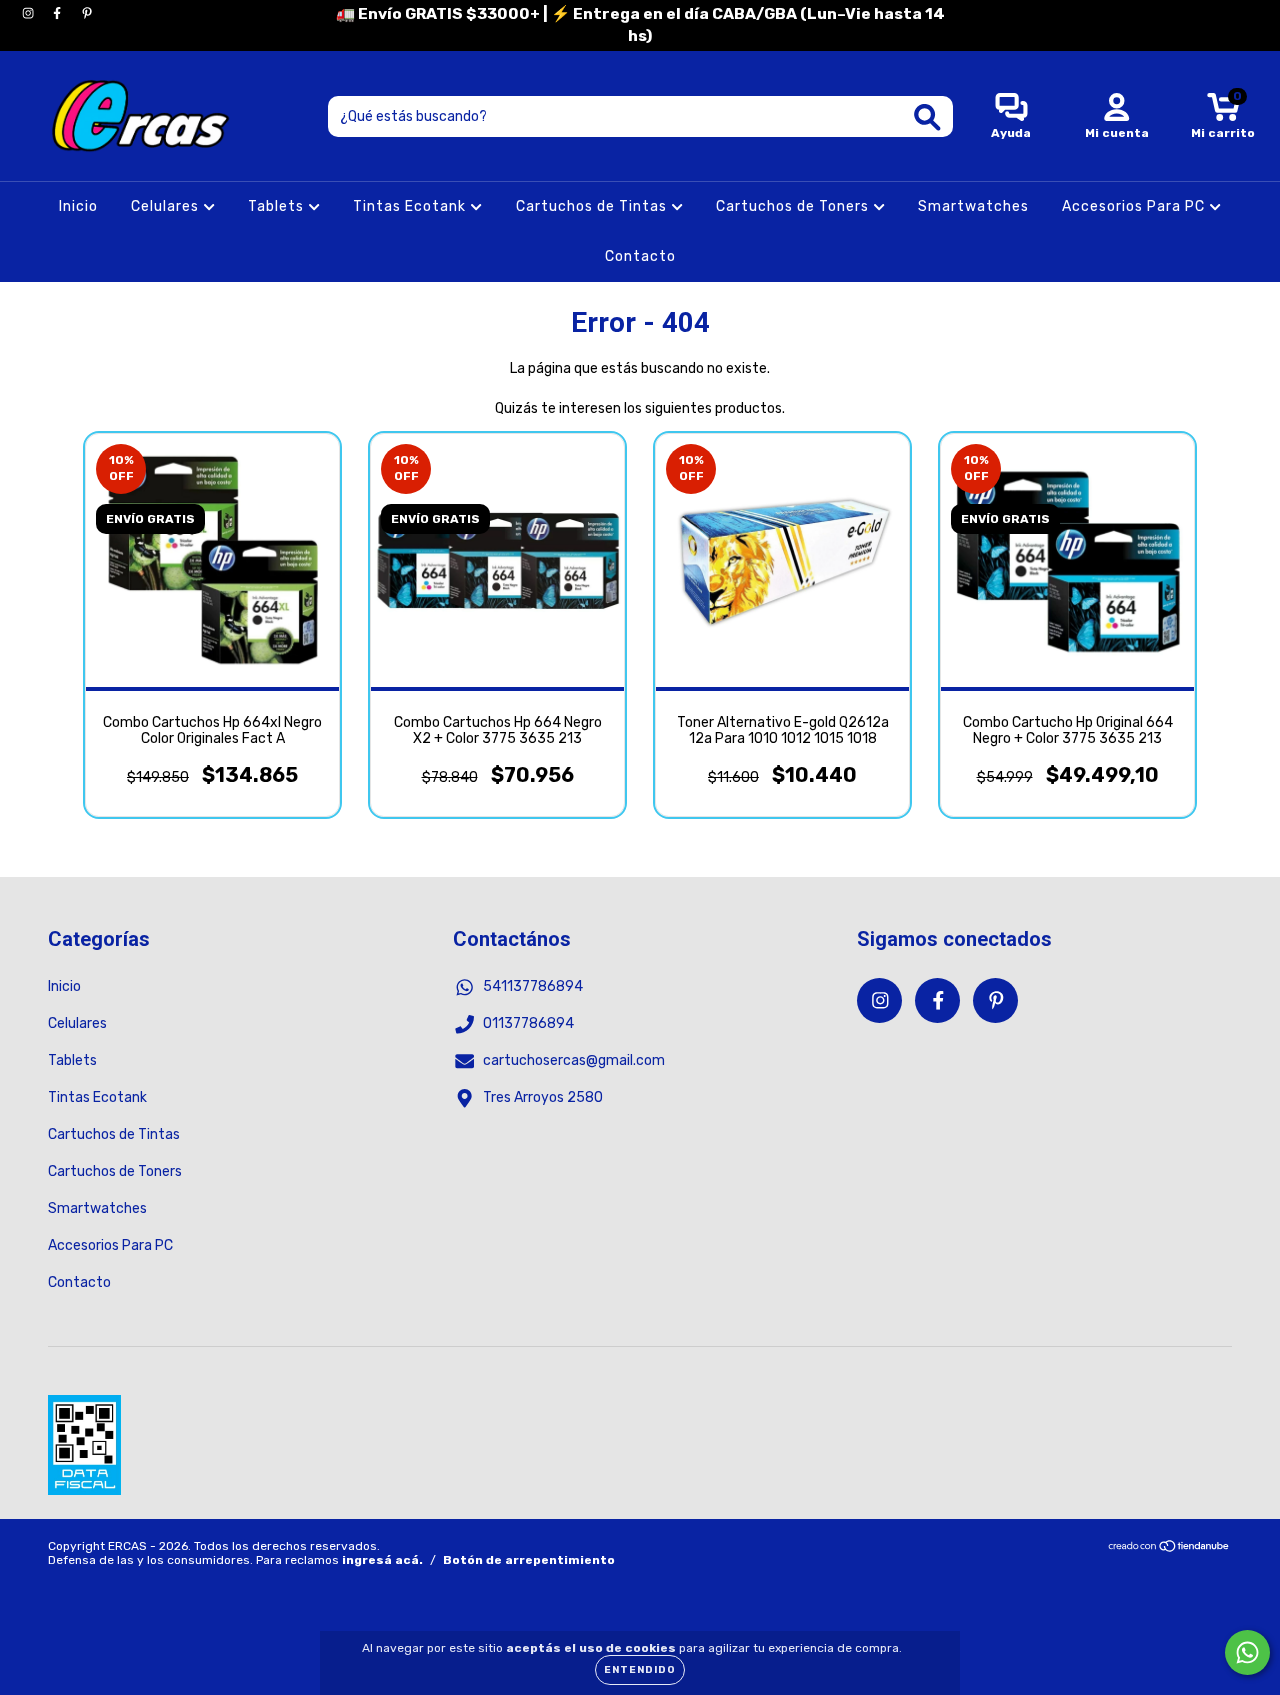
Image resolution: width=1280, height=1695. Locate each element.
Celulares (167, 206)
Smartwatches (973, 206)
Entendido (640, 1670)
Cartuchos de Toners (794, 206)
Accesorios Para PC (1135, 206)
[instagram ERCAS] (29, 13)
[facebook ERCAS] (58, 13)
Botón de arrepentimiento (529, 1560)
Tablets (278, 206)
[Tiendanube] (1169, 1549)
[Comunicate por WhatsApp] (1247, 1652)
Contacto (640, 256)
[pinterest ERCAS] (87, 13)
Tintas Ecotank (411, 206)
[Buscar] (927, 117)
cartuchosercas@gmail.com (574, 1060)
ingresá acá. (382, 1560)
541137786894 (533, 986)
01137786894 (528, 1023)
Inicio (78, 206)
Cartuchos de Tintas (593, 206)
